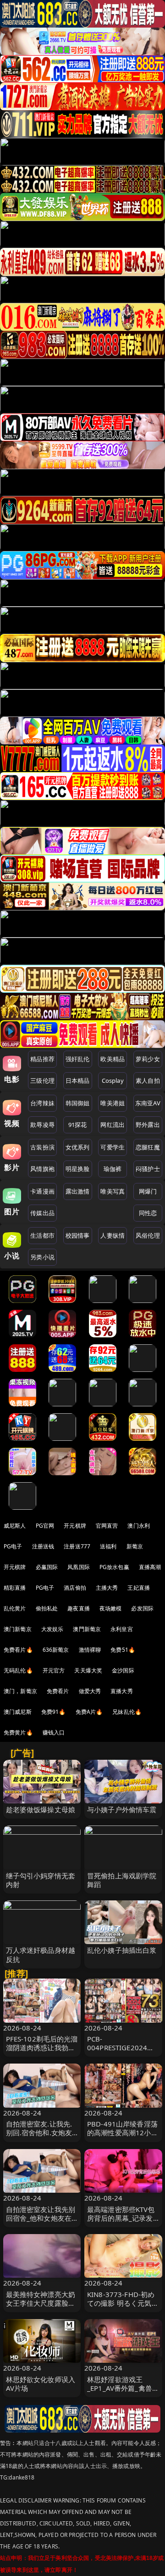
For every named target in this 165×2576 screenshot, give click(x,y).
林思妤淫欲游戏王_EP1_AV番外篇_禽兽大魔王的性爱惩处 (123, 2388)
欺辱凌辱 (42, 1125)
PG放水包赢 (114, 1567)
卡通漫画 (42, 1191)
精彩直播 (15, 1588)
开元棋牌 (75, 1526)
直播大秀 (122, 1691)
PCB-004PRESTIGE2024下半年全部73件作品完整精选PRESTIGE (123, 2052)
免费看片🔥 (18, 1650)
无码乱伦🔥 (18, 1670)
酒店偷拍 (75, 1588)
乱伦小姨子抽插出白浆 (122, 1950)
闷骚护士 (148, 1169)
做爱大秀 (90, 1691)
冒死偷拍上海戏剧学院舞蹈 (122, 1880)
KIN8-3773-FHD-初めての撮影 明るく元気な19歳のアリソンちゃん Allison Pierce (123, 2308)
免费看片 (58, 1691)
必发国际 (142, 1608)
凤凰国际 (79, 1567)
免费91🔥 (54, 1712)
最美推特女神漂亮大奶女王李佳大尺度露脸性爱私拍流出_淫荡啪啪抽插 (41, 2308)
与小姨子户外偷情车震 (122, 1809)
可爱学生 (113, 1147)
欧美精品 (113, 1059)
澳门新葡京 (18, 1629)
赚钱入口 (54, 1732)
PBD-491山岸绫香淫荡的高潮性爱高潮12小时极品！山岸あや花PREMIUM (123, 2137)
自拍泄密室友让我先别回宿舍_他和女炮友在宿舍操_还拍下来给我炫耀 (41, 2223)
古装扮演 (42, 1147)
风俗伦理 (148, 1235)
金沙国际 (123, 1670)
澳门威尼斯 (18, 1712)
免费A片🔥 (89, 1712)
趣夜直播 (79, 1608)
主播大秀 (107, 1588)
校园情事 (78, 1235)
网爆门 (148, 1191)
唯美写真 (113, 1191)
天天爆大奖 (88, 1670)
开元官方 (54, 1670)
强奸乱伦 (78, 1059)
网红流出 (113, 1125)
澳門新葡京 (87, 1629)
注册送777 (77, 1546)
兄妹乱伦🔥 (127, 1712)
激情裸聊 (90, 1650)
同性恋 (148, 1213)
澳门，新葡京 (20, 1691)
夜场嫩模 (111, 1608)
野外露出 (148, 1125)
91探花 (78, 1125)
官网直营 (107, 1526)
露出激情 (78, 1191)
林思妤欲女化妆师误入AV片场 (41, 2384)
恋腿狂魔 (148, 1147)
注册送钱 (43, 1546)
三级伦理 (42, 1080)
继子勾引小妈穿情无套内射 (41, 1880)
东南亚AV (148, 1103)
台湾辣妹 (42, 1103)
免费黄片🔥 (18, 1732)
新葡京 (135, 1546)
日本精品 (78, 1080)
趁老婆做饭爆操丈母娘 (41, 1809)
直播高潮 (150, 1567)
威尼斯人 (15, 1526)
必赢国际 (47, 1567)
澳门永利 (139, 1526)
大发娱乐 (52, 1629)
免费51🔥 (123, 1650)
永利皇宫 (122, 1629)
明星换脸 (78, 1169)
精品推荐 (42, 1059)
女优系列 (78, 1147)
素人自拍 (148, 1080)
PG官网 (45, 1526)
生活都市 (42, 1235)
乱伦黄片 (15, 1608)
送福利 (108, 1546)
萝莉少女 (148, 1059)
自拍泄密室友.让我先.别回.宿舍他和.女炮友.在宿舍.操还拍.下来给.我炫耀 (40, 2137)
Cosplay (113, 1080)
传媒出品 (42, 1213)
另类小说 (42, 1257)
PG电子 (13, 1546)
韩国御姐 (78, 1103)
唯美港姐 (113, 1103)
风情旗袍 (42, 1169)
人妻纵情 (113, 1235)
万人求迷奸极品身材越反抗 (41, 1954)
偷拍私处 (47, 1608)
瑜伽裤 (113, 1169)
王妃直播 (139, 1588)
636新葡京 (56, 1650)
